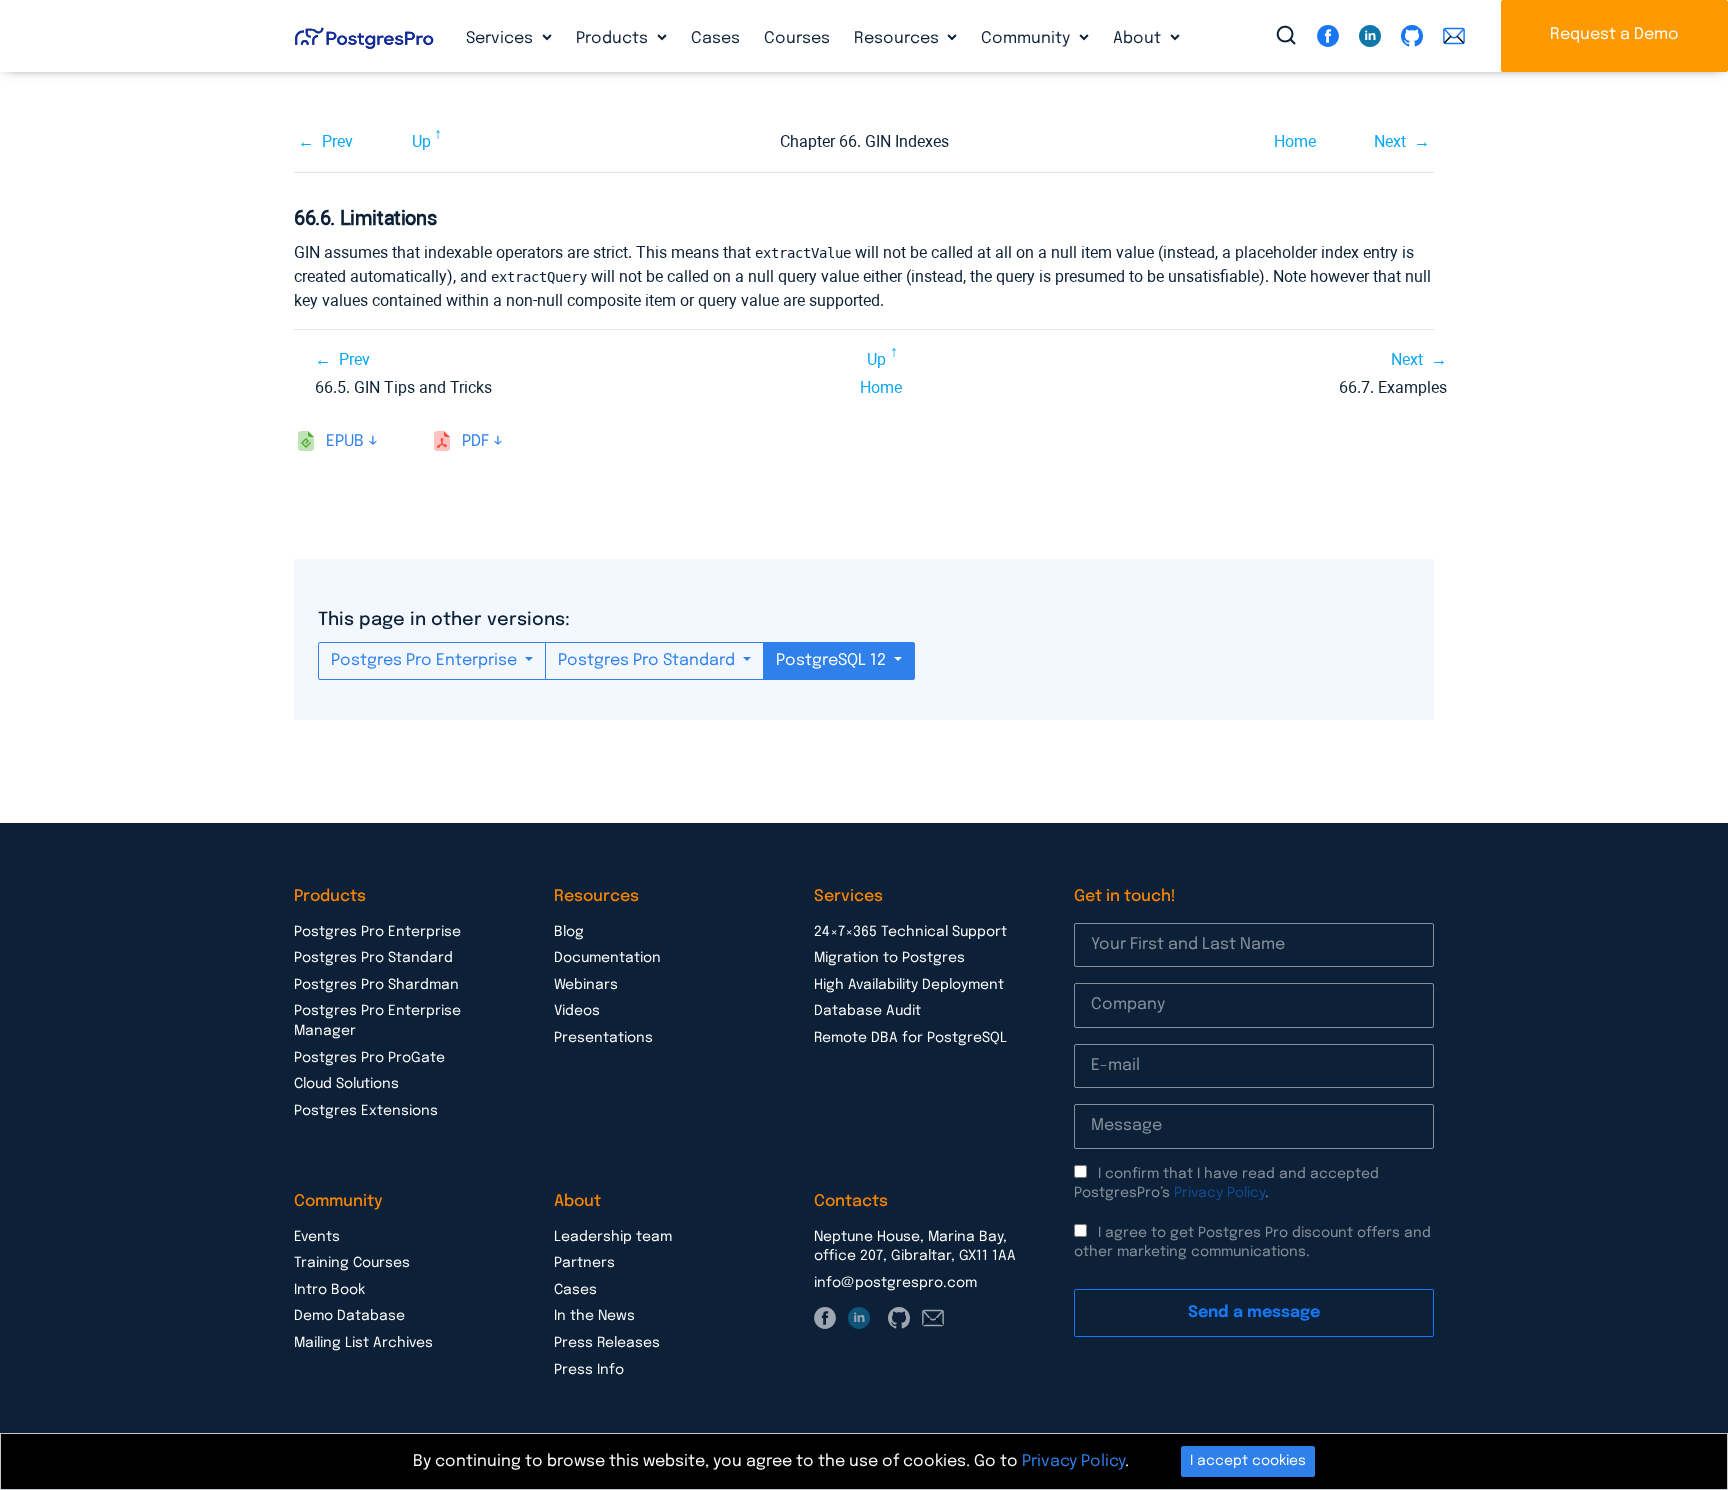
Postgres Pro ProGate (369, 1058)
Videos (577, 1011)
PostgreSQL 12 (833, 660)
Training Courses (352, 1263)
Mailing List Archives (363, 1343)
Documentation (607, 958)
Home (1295, 141)
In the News (594, 1316)
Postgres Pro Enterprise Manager (377, 1021)
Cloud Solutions (346, 1084)
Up (421, 141)
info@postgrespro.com (895, 1283)
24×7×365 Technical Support (910, 932)
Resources (898, 38)
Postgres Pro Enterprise (426, 660)
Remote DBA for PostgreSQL (910, 1038)
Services (501, 38)
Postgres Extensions (366, 1111)
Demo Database (349, 1316)
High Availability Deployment (909, 985)
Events (317, 1237)
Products (614, 38)
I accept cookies (1248, 1461)
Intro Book (329, 1290)
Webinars (586, 985)
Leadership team (613, 1237)
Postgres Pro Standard (648, 660)
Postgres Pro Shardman (376, 985)
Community (1027, 38)
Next (1390, 141)
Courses (797, 38)
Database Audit (867, 1011)
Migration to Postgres (889, 958)
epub (345, 441)
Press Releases (607, 1343)
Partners (584, 1263)
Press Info (589, 1370)
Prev (337, 141)
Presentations (603, 1038)
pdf (475, 441)
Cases (715, 38)
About (1139, 38)
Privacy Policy (1219, 1193)
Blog (569, 932)
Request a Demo (1614, 34)
